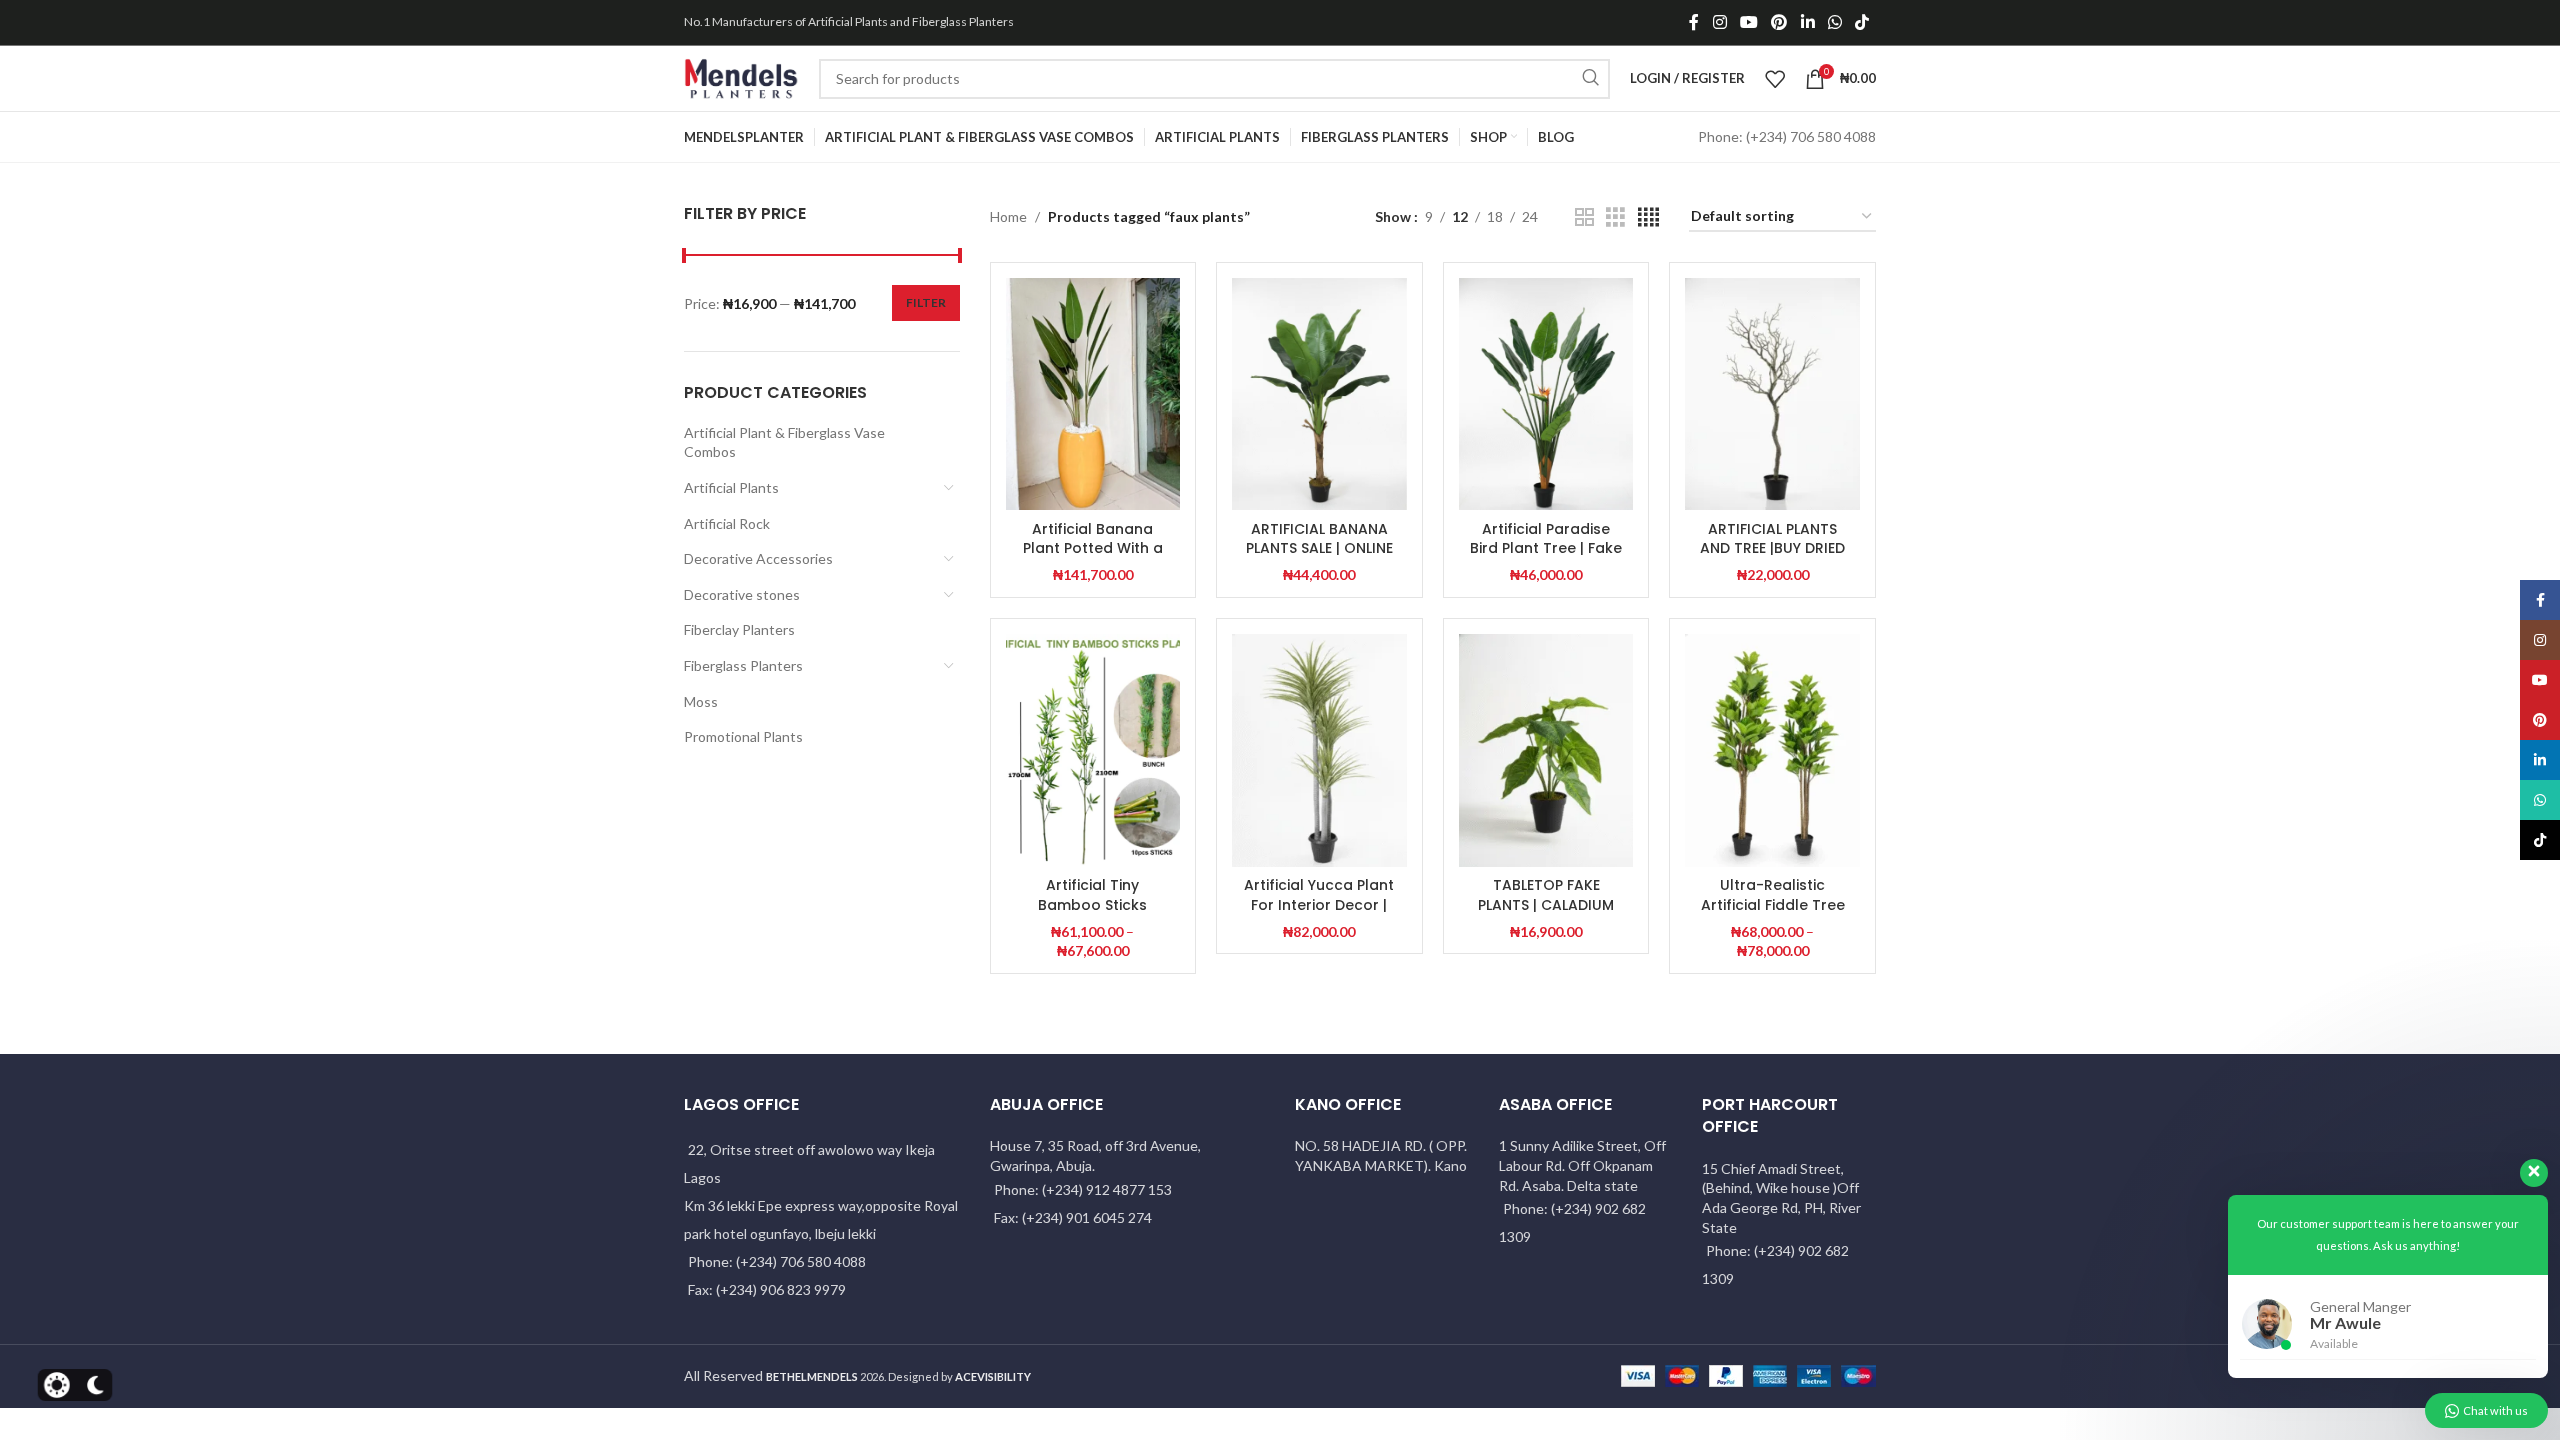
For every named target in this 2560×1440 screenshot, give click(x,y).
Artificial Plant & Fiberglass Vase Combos (784, 442)
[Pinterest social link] (1779, 22)
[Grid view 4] (1648, 217)
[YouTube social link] (1748, 22)
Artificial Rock (727, 523)
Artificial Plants (731, 487)
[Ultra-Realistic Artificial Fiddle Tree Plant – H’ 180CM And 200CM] (1772, 750)
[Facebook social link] (1694, 22)
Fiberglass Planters (743, 665)
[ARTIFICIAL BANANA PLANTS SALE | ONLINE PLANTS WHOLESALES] (1319, 394)
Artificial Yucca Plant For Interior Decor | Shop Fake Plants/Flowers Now (1319, 914)
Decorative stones (742, 594)
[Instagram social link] (1719, 22)
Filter (926, 302)
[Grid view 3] (1615, 217)
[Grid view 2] (1584, 217)
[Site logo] (741, 76)
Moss (701, 701)
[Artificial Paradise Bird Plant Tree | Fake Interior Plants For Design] (1546, 394)
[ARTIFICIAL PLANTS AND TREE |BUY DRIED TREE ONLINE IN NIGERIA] (1772, 394)
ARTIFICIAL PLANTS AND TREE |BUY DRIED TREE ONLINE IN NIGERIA (1772, 558)
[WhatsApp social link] (1834, 22)
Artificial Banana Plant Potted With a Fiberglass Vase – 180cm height (1093, 558)
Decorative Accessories (758, 558)
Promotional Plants (743, 736)
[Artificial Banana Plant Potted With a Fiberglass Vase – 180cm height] (1093, 394)
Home (1008, 216)
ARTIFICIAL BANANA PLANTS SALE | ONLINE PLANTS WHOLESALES (1319, 548)
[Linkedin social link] (1807, 22)
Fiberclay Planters (739, 629)
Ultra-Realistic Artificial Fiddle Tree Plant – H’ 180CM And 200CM (1773, 914)
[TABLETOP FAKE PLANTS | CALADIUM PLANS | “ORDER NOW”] (1546, 750)
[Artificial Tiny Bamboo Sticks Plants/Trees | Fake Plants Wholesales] (1093, 750)
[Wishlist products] (1775, 79)
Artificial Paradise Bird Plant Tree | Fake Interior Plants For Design (1546, 558)
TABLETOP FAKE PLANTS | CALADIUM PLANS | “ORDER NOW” (1546, 904)
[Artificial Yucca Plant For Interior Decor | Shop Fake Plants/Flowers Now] (1319, 750)
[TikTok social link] (1862, 22)
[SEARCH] (1590, 79)
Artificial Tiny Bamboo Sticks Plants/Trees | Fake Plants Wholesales (1092, 914)
